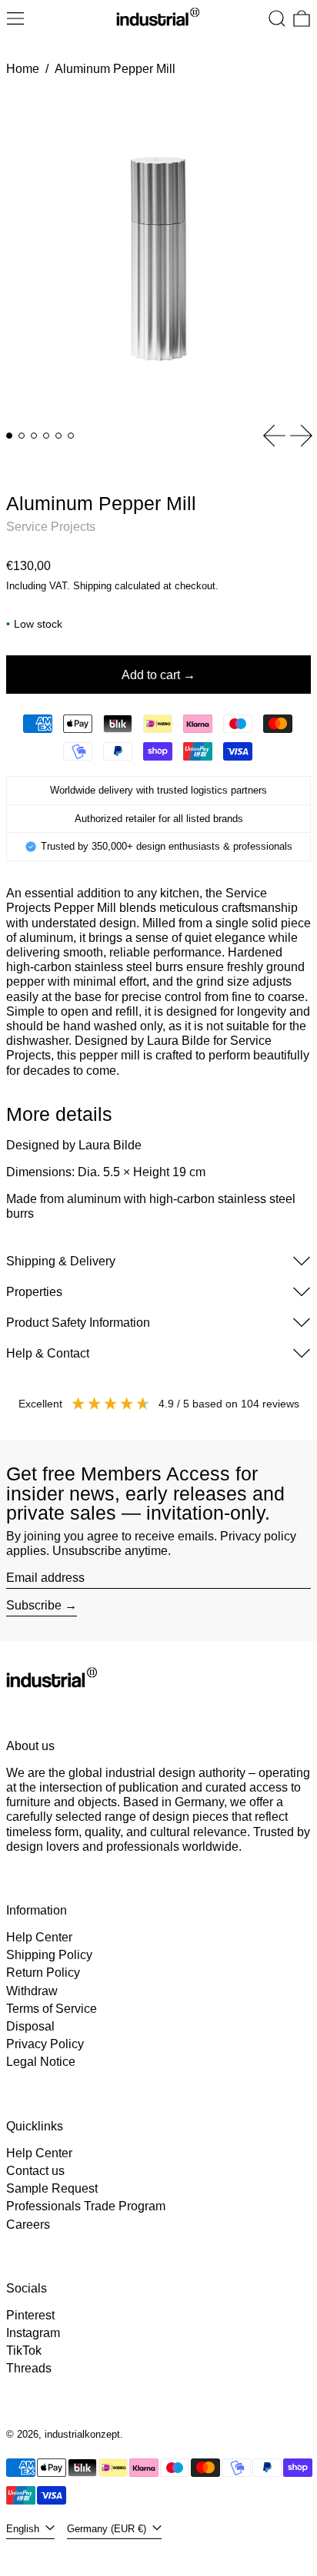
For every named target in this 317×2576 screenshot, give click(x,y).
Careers (28, 2225)
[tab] (9, 436)
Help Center (39, 1937)
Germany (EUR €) (108, 2529)
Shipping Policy (49, 1955)
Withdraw (32, 1991)
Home (23, 69)
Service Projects (51, 527)
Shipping (92, 586)
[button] (277, 18)
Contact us (35, 2171)
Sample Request (52, 2188)
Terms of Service (52, 2009)
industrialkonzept (82, 2434)
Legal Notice (41, 2062)
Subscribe (34, 1605)
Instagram (33, 2333)
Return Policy (43, 1973)
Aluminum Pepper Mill (115, 69)
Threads (29, 2368)
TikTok (24, 2351)
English (24, 2529)
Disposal (30, 2026)
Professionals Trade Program (86, 2206)
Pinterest (30, 2315)
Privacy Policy (45, 2044)
